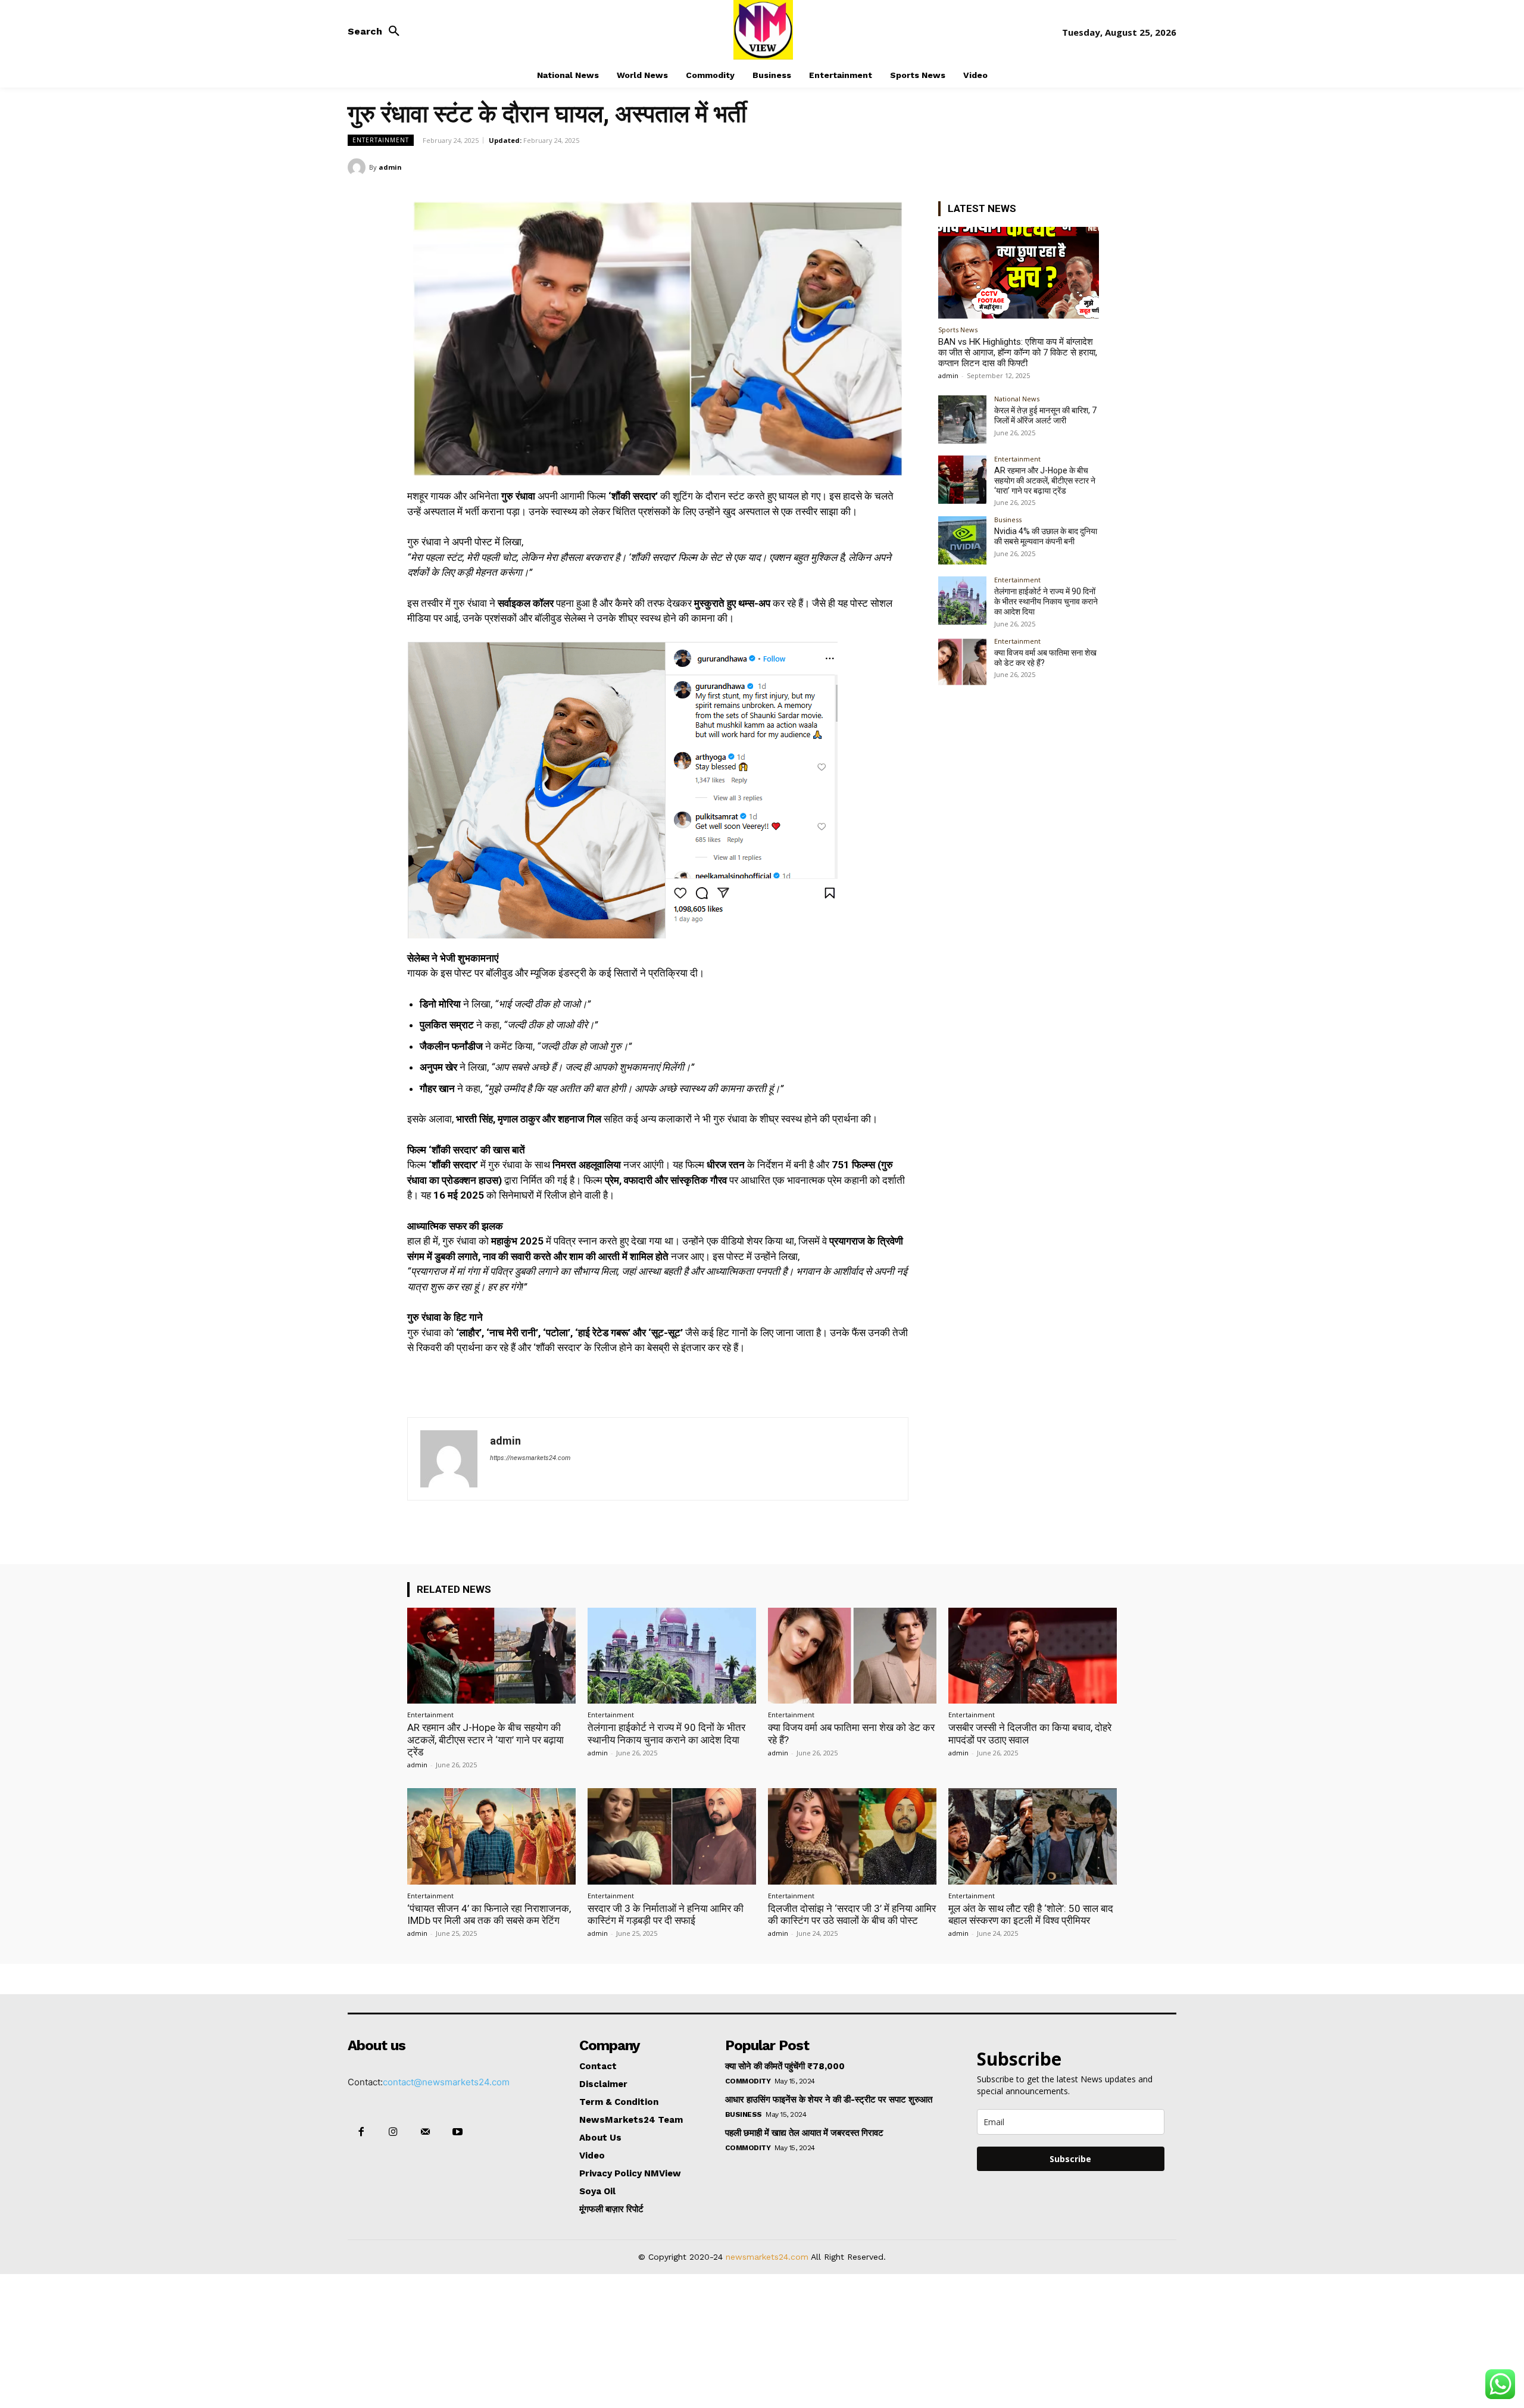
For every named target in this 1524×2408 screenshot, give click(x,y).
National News (1017, 399)
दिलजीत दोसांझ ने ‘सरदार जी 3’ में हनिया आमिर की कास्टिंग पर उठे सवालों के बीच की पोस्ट (852, 1914)
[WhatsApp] (1164, 167)
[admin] (358, 167)
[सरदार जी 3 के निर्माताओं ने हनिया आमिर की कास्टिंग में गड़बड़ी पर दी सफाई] (672, 1836)
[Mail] (425, 2132)
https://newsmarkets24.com (530, 1458)
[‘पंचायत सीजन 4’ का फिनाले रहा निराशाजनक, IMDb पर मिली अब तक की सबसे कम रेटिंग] (491, 1836)
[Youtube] (458, 2132)
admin (390, 167)
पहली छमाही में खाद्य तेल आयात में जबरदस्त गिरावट (804, 2133)
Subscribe (1070, 2159)
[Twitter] (1110, 167)
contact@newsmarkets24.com (446, 2082)
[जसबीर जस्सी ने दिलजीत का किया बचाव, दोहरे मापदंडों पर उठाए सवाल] (1033, 1656)
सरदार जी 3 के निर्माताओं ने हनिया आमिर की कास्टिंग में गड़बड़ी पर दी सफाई (666, 1914)
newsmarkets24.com (767, 2257)
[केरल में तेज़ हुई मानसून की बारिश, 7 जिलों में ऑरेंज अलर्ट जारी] (962, 419)
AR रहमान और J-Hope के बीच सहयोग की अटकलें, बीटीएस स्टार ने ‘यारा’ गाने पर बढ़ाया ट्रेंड (1045, 481)
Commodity (748, 2081)
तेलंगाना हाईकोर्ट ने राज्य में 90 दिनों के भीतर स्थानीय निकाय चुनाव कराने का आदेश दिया (1046, 601)
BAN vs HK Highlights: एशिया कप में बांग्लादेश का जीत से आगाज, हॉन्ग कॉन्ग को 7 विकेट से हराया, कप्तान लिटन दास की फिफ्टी (1018, 353)
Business (1008, 520)
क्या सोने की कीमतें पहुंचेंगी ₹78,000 (785, 2066)
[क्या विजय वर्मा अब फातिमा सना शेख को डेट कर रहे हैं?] (962, 662)
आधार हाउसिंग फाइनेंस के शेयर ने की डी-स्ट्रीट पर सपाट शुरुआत (829, 2100)
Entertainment (381, 140)
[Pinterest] (1137, 167)
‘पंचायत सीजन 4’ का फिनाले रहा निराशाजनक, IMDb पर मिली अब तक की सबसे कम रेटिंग (489, 1914)
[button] (377, 32)
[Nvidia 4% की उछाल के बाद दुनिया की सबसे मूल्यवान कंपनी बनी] (962, 540)
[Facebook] (1082, 167)
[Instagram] (393, 2132)
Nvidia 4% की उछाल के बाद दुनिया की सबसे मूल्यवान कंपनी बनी (1046, 536)
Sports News (958, 330)
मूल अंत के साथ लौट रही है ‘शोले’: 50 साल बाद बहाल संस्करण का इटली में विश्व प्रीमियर (1031, 1914)
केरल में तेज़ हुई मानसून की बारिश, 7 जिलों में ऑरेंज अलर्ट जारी (1045, 415)
